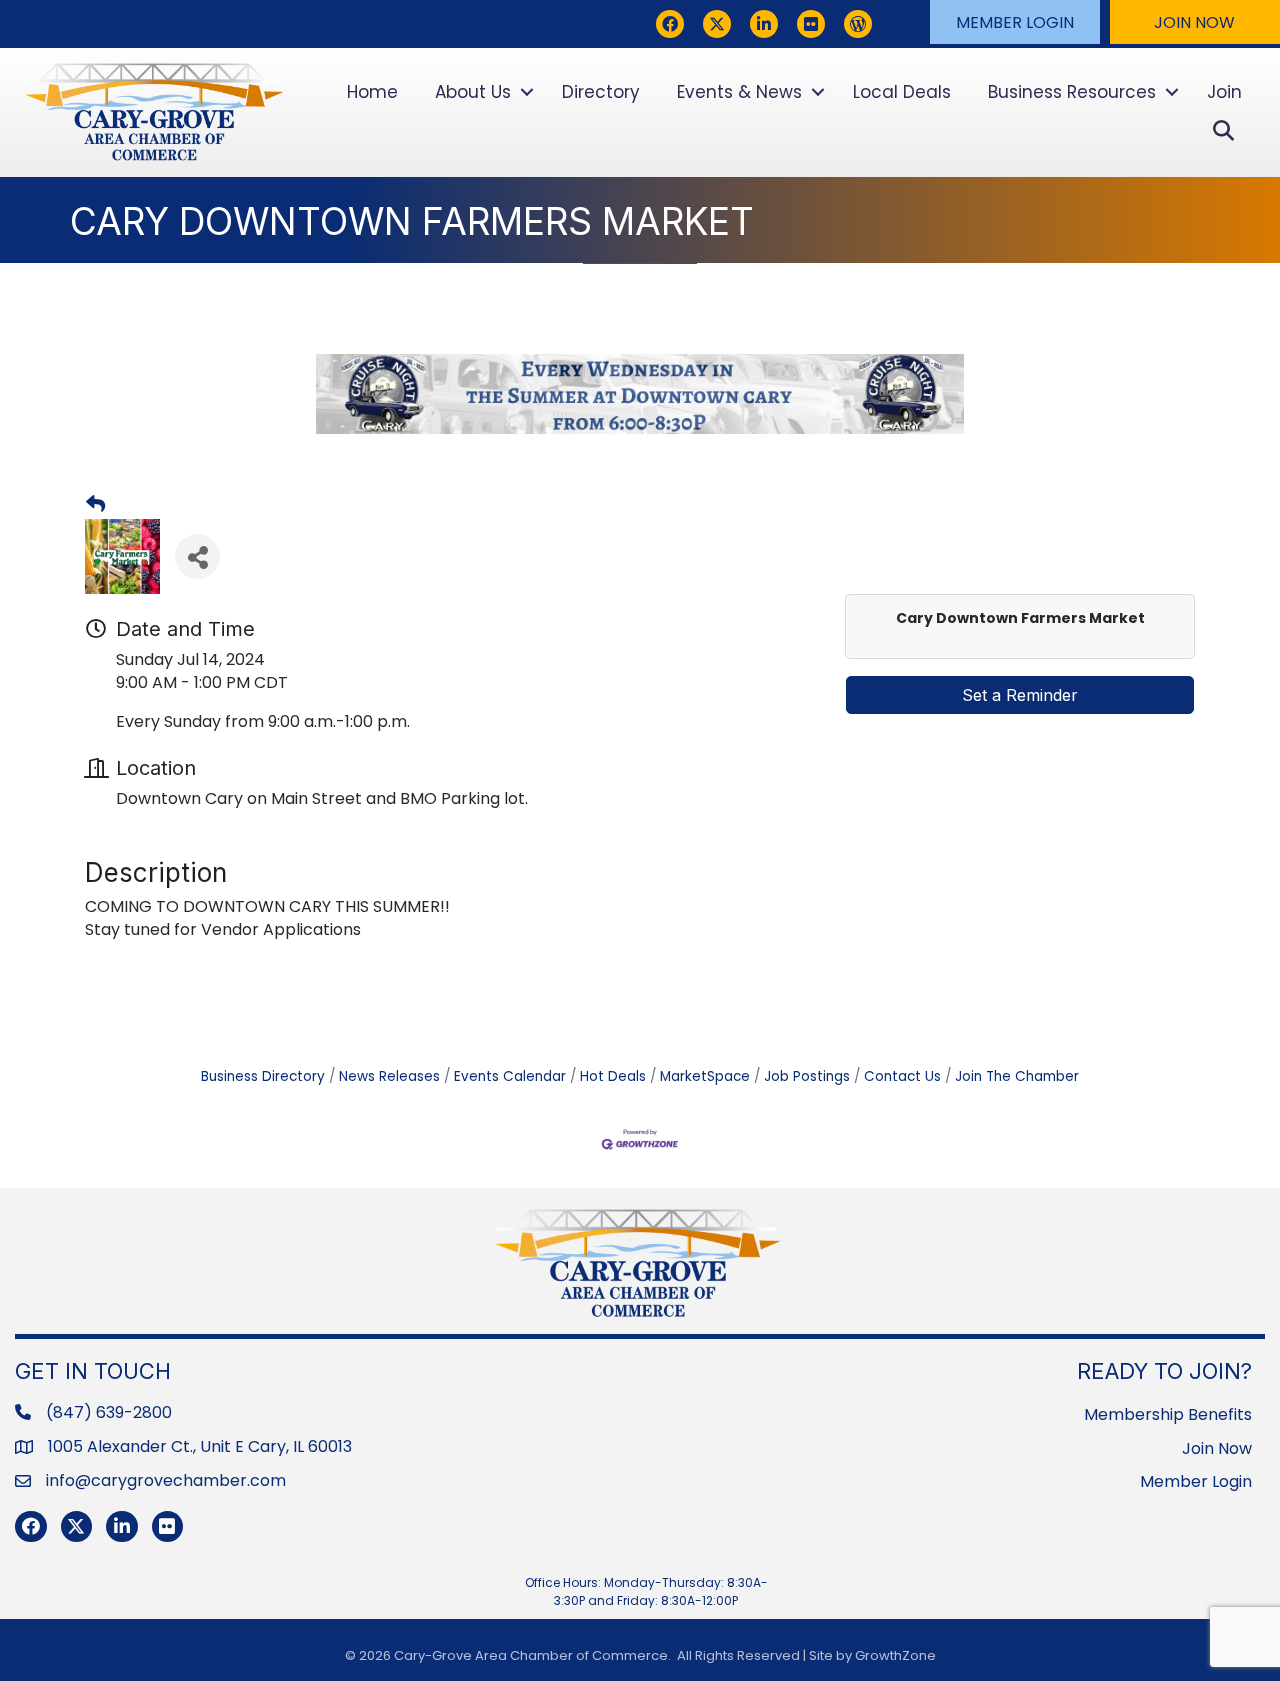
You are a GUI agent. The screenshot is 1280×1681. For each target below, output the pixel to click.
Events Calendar (510, 1076)
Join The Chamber (1017, 1076)
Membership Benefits (1168, 1414)
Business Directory (263, 1076)
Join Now (1217, 1448)
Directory (601, 92)
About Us (473, 92)
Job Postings (807, 1076)
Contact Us (902, 1076)
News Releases (389, 1076)
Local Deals (902, 92)
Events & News (739, 92)
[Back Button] (95, 505)
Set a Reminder (1020, 695)
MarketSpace (705, 1076)
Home (372, 92)
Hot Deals (613, 1076)
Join (1224, 92)
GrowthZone (895, 1655)
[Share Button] (197, 556)
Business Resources (1072, 92)
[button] (1015, 22)
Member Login (1196, 1481)
